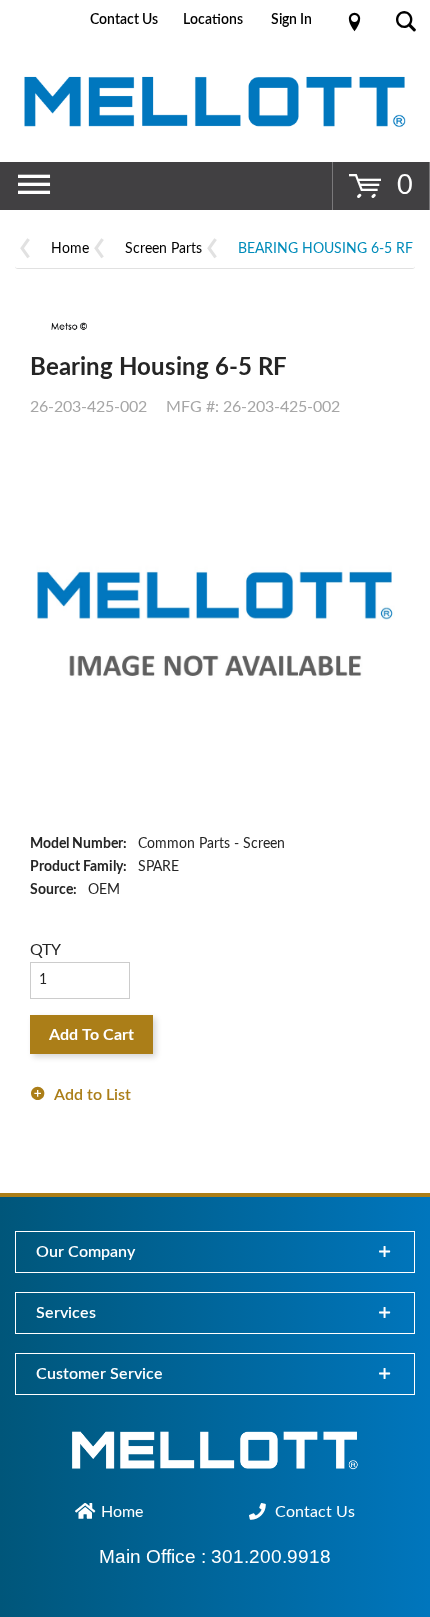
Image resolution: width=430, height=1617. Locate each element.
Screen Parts (163, 249)
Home (70, 249)
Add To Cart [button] (91, 1035)
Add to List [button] (92, 1095)
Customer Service (99, 1374)
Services (66, 1313)
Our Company (85, 1252)
